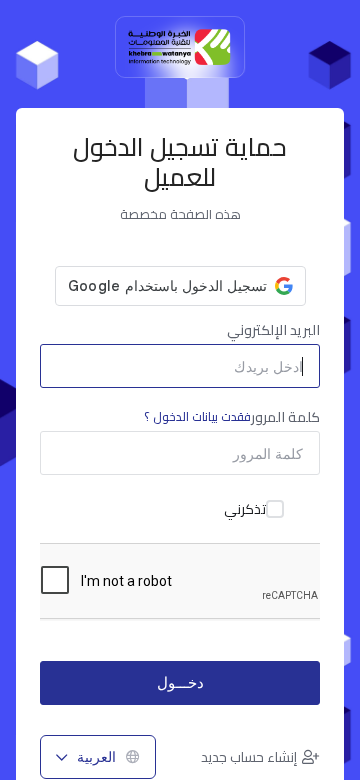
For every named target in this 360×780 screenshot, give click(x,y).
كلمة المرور (232, 417)
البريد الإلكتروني (273, 330)
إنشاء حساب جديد (249, 757)
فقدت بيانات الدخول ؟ (197, 417)
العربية (96, 756)
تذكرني (245, 509)
